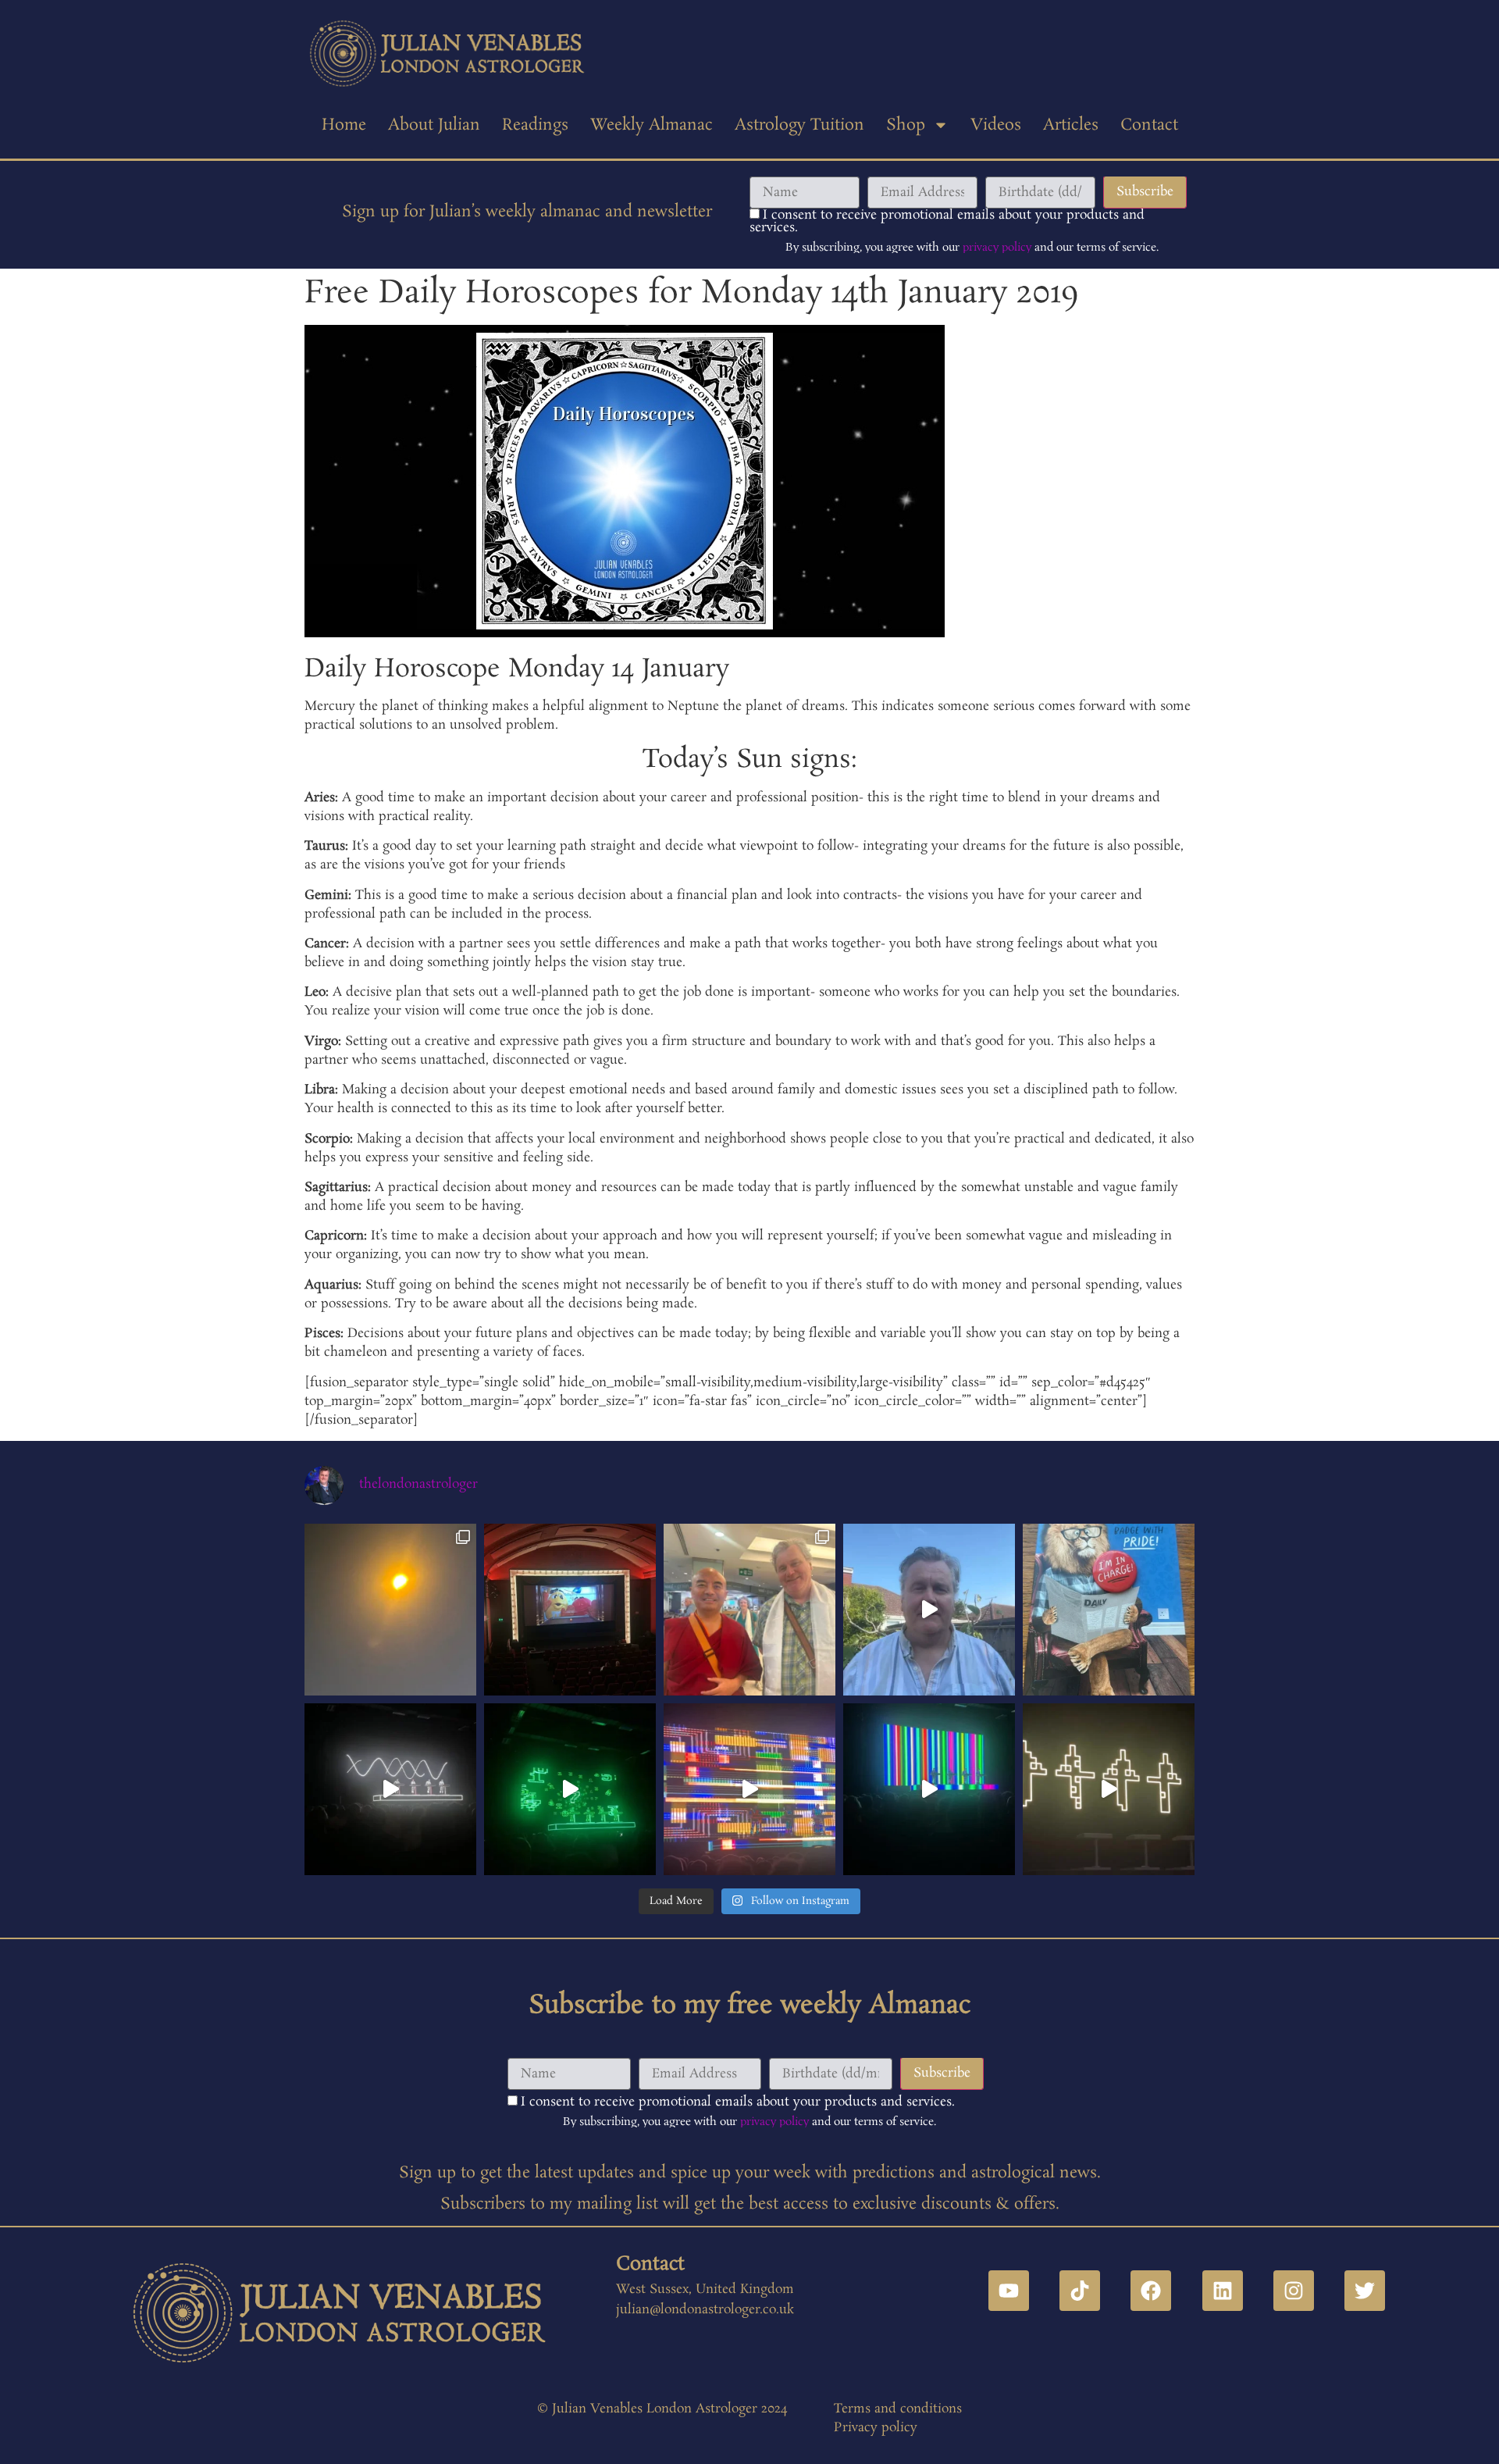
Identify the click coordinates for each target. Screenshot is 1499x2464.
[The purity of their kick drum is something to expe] (390, 1789)
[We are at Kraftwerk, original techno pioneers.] (1109, 1789)
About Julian (434, 125)
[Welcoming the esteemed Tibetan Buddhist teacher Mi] (749, 1610)
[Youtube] (1009, 2291)
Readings (535, 125)
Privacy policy (876, 2428)
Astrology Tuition (799, 125)
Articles (1071, 125)
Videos (996, 125)
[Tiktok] (1080, 2291)
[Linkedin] (1223, 2291)
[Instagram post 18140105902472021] (570, 1789)
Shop (906, 125)
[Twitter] (1365, 2291)
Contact (1149, 125)
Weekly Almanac (652, 125)
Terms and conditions (898, 2409)
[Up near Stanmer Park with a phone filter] (390, 1610)
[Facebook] (1151, 2291)
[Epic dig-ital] (929, 1789)
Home (344, 125)
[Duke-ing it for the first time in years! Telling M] (570, 1610)
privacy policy (997, 248)
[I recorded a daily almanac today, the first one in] (929, 1610)
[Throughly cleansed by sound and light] (749, 1789)
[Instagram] (1294, 2291)
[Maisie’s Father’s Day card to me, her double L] (1109, 1610)
